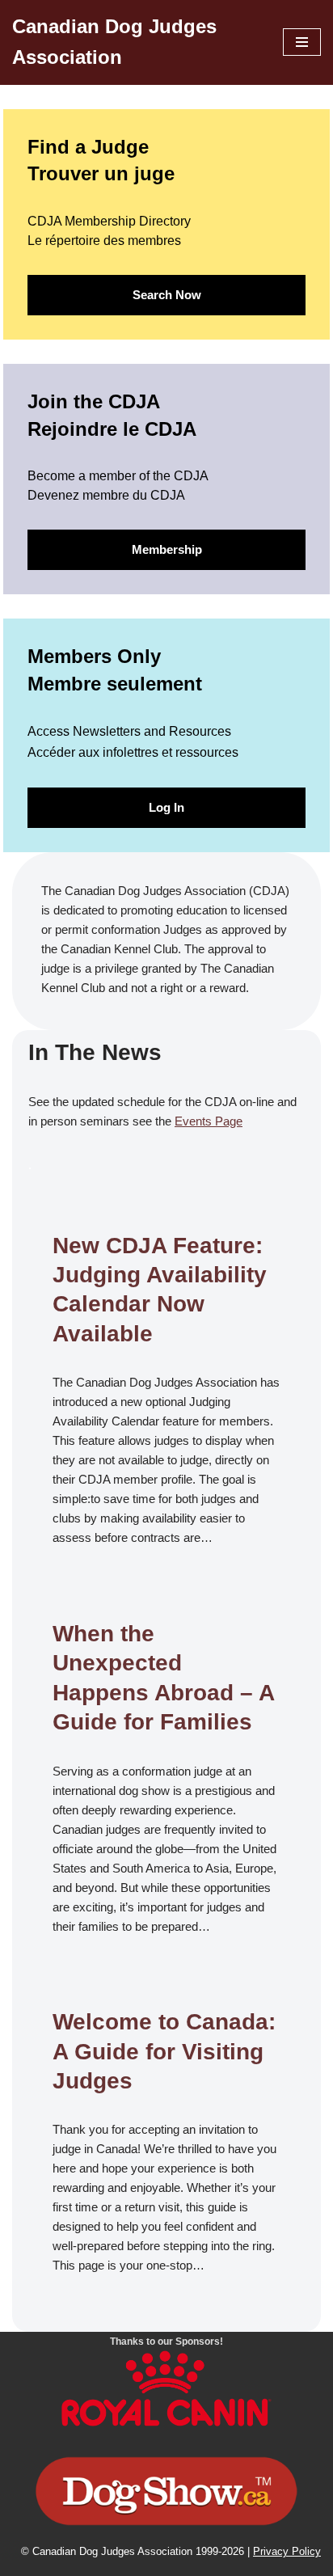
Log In (166, 807)
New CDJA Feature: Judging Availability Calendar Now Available (160, 1290)
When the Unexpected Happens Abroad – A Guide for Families (163, 1678)
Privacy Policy (287, 2552)
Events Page (209, 1121)
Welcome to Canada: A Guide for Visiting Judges (164, 2051)
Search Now (167, 295)
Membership (167, 549)
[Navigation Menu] (302, 42)
